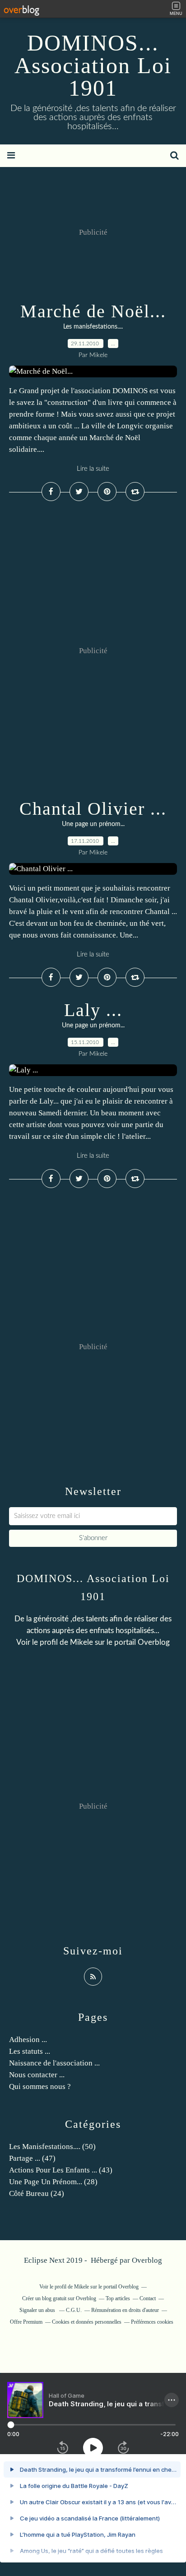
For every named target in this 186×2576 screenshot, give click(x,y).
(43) (61, 2170)
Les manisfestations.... (93, 327)
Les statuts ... (30, 2051)
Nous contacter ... (37, 2075)
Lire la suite (93, 469)
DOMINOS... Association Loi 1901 (93, 65)
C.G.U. (74, 2310)
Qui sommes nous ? (40, 2086)
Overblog (147, 2260)
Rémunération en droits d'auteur (125, 2310)
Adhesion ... (28, 2040)
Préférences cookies (152, 2322)
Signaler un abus (38, 2310)
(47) (32, 2158)
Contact (148, 2298)
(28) (53, 2182)
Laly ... (93, 1010)
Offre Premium (26, 2322)
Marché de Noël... (93, 311)
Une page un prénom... (93, 824)
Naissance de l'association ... (54, 2063)
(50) (52, 2147)
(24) (37, 2193)
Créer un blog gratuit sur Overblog (59, 2298)
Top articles (118, 2298)
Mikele (81, 1642)
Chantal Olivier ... (93, 809)
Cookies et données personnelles (87, 2322)
